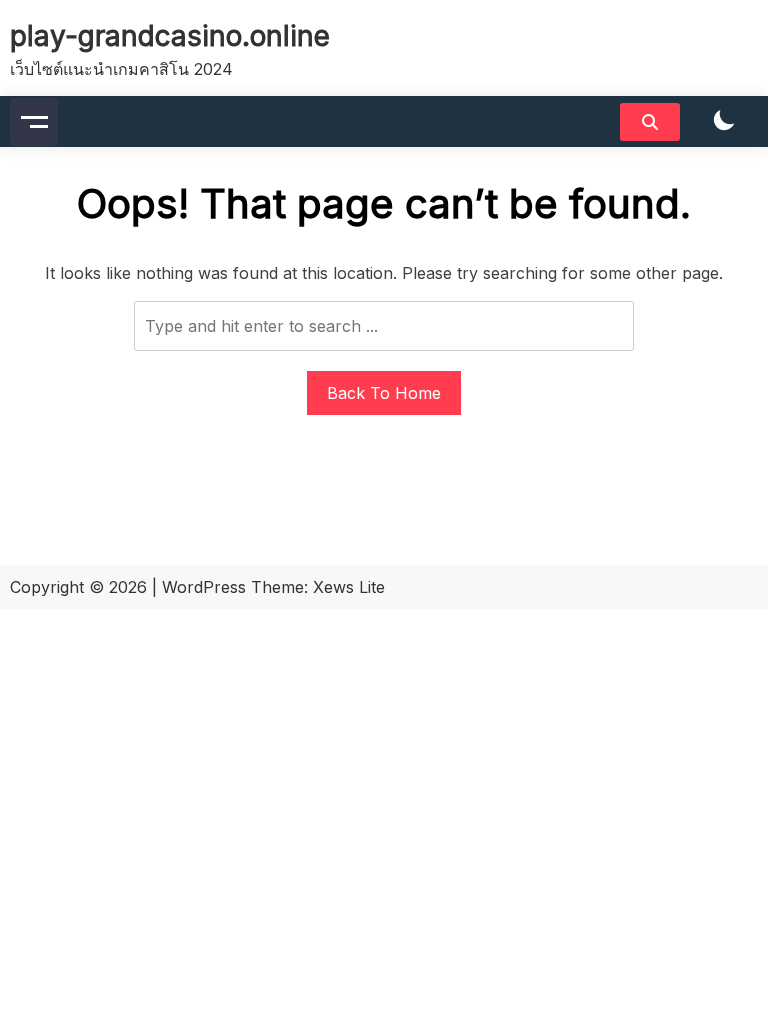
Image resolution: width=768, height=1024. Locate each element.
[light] (724, 121)
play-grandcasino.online (170, 36)
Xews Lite (349, 587)
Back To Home (384, 393)
